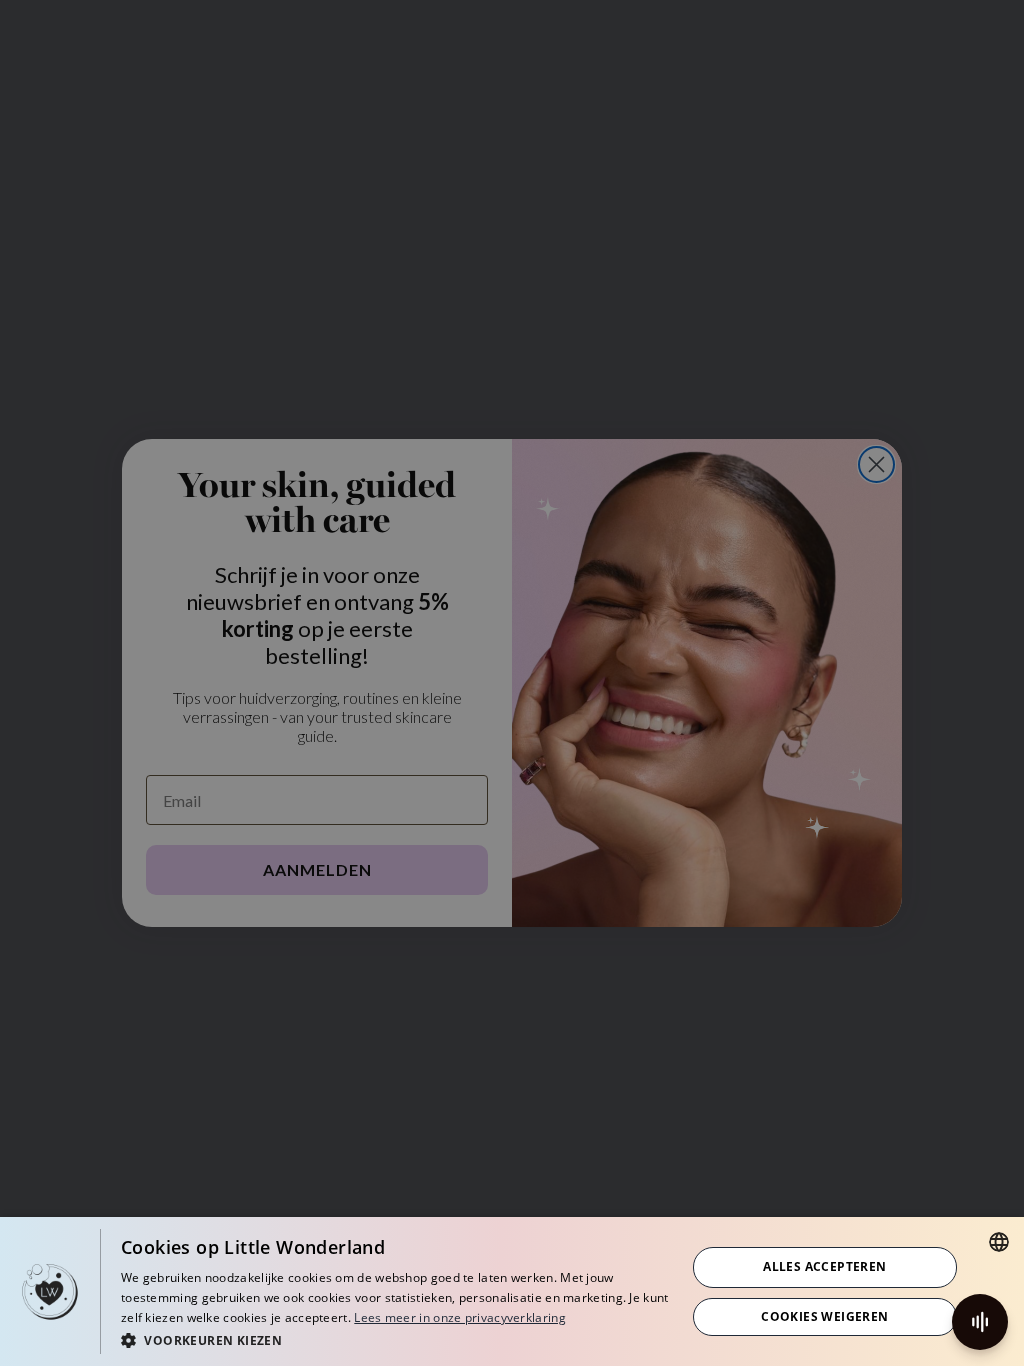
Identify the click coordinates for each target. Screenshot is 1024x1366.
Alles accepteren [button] (824, 1266)
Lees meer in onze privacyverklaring (460, 1317)
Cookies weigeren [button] (824, 1316)
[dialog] (512, 1291)
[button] (395, 1339)
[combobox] (999, 1242)
